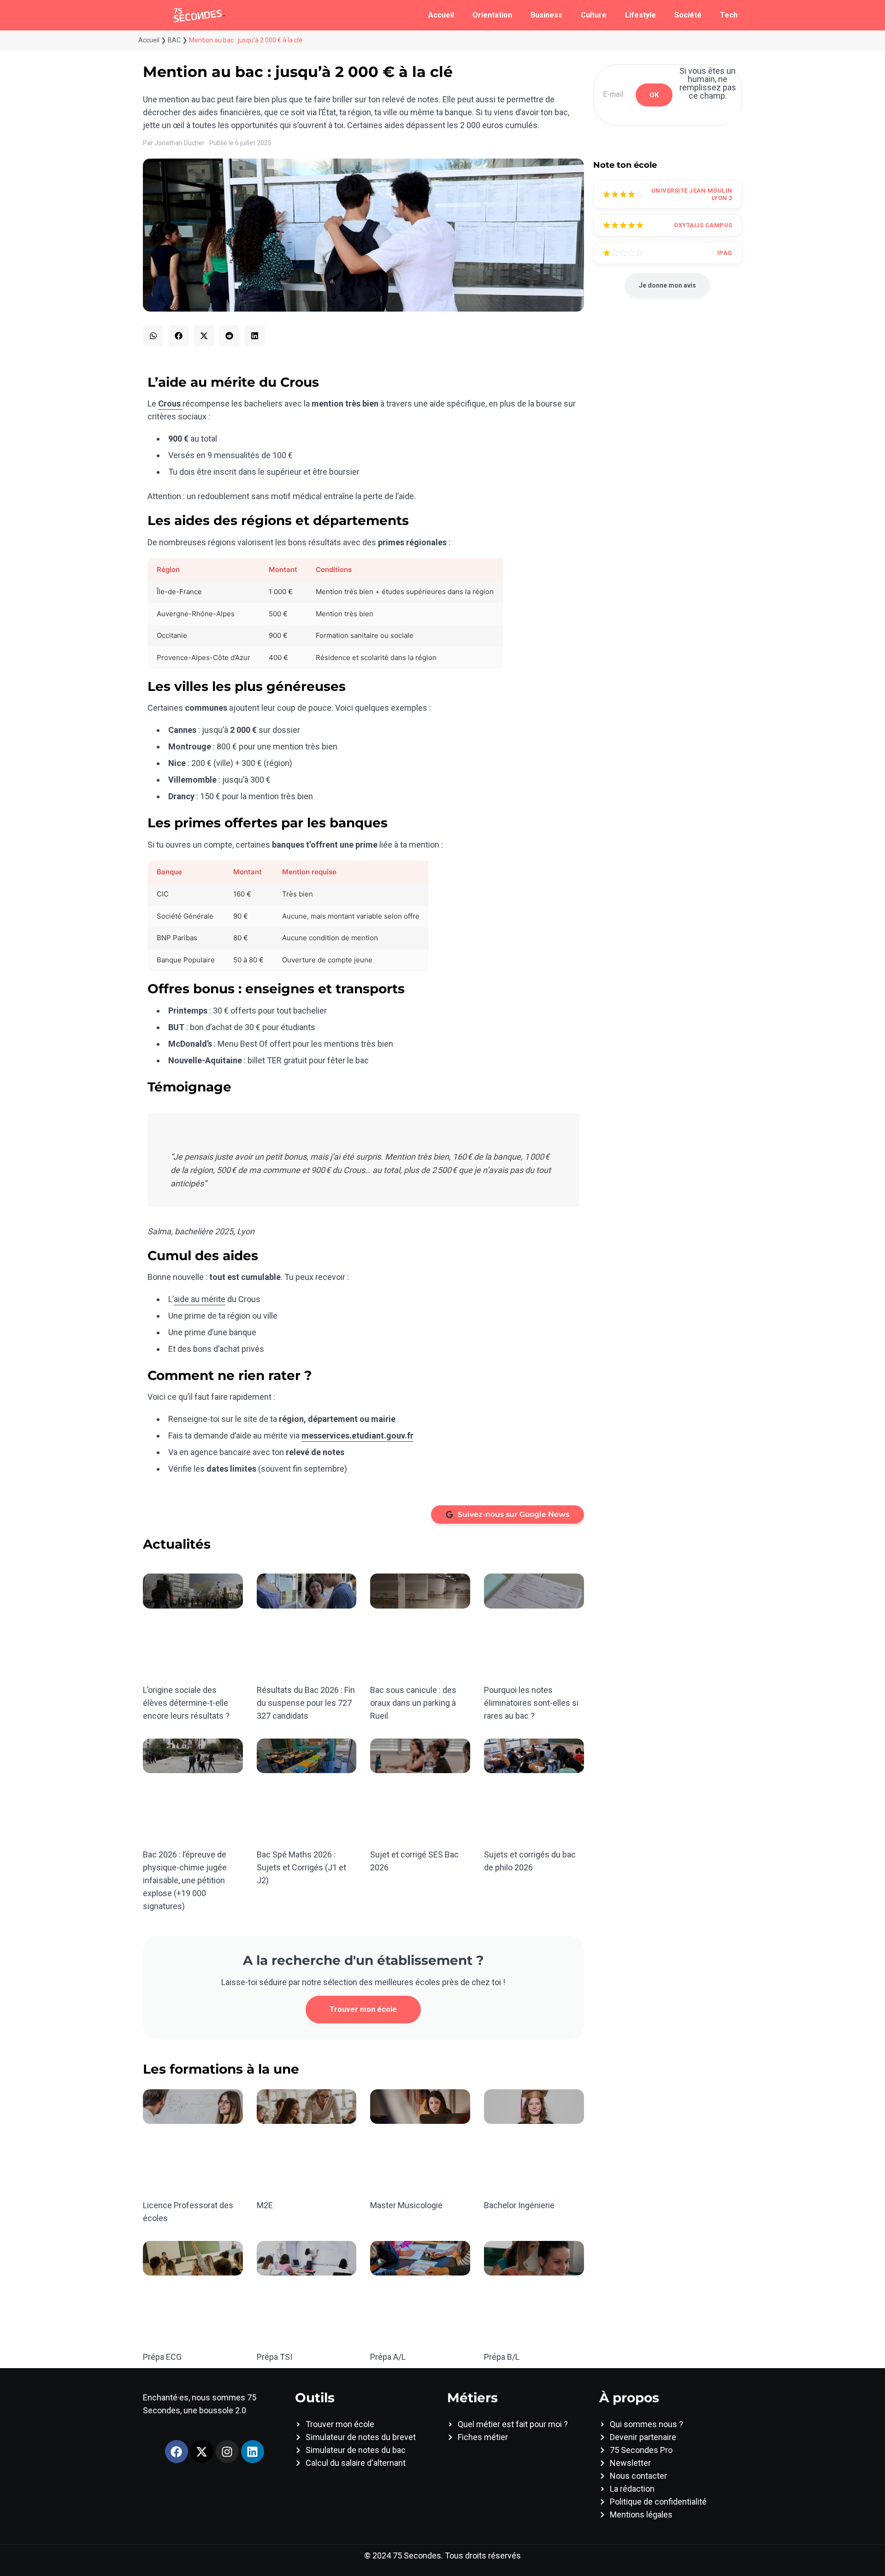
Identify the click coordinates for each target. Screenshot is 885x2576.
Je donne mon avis (667, 285)
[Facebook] (177, 2452)
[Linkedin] (253, 2452)
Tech (729, 15)
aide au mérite (200, 1299)
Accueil (441, 15)
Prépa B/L (502, 2357)
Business (546, 15)
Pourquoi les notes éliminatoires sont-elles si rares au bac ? (531, 1703)
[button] (153, 336)
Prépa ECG (162, 2357)
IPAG (725, 253)
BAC (174, 40)
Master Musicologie (406, 2205)
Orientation (492, 15)
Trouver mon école (363, 2009)
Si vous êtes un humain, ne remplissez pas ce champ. (708, 83)
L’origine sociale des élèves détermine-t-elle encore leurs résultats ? (186, 1703)
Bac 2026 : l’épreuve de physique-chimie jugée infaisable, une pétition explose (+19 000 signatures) (185, 1880)
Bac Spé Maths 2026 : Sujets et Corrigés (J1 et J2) (301, 1867)
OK (654, 95)
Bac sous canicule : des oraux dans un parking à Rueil (413, 1703)
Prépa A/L (388, 2357)
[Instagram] (227, 2452)
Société (688, 15)
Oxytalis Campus (703, 225)
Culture (594, 15)
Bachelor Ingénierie (519, 2205)
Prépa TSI (274, 2357)
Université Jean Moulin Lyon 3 (692, 194)
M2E (265, 2205)
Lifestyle (640, 15)
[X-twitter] (202, 2452)
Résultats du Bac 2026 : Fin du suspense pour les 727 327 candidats (306, 1703)
